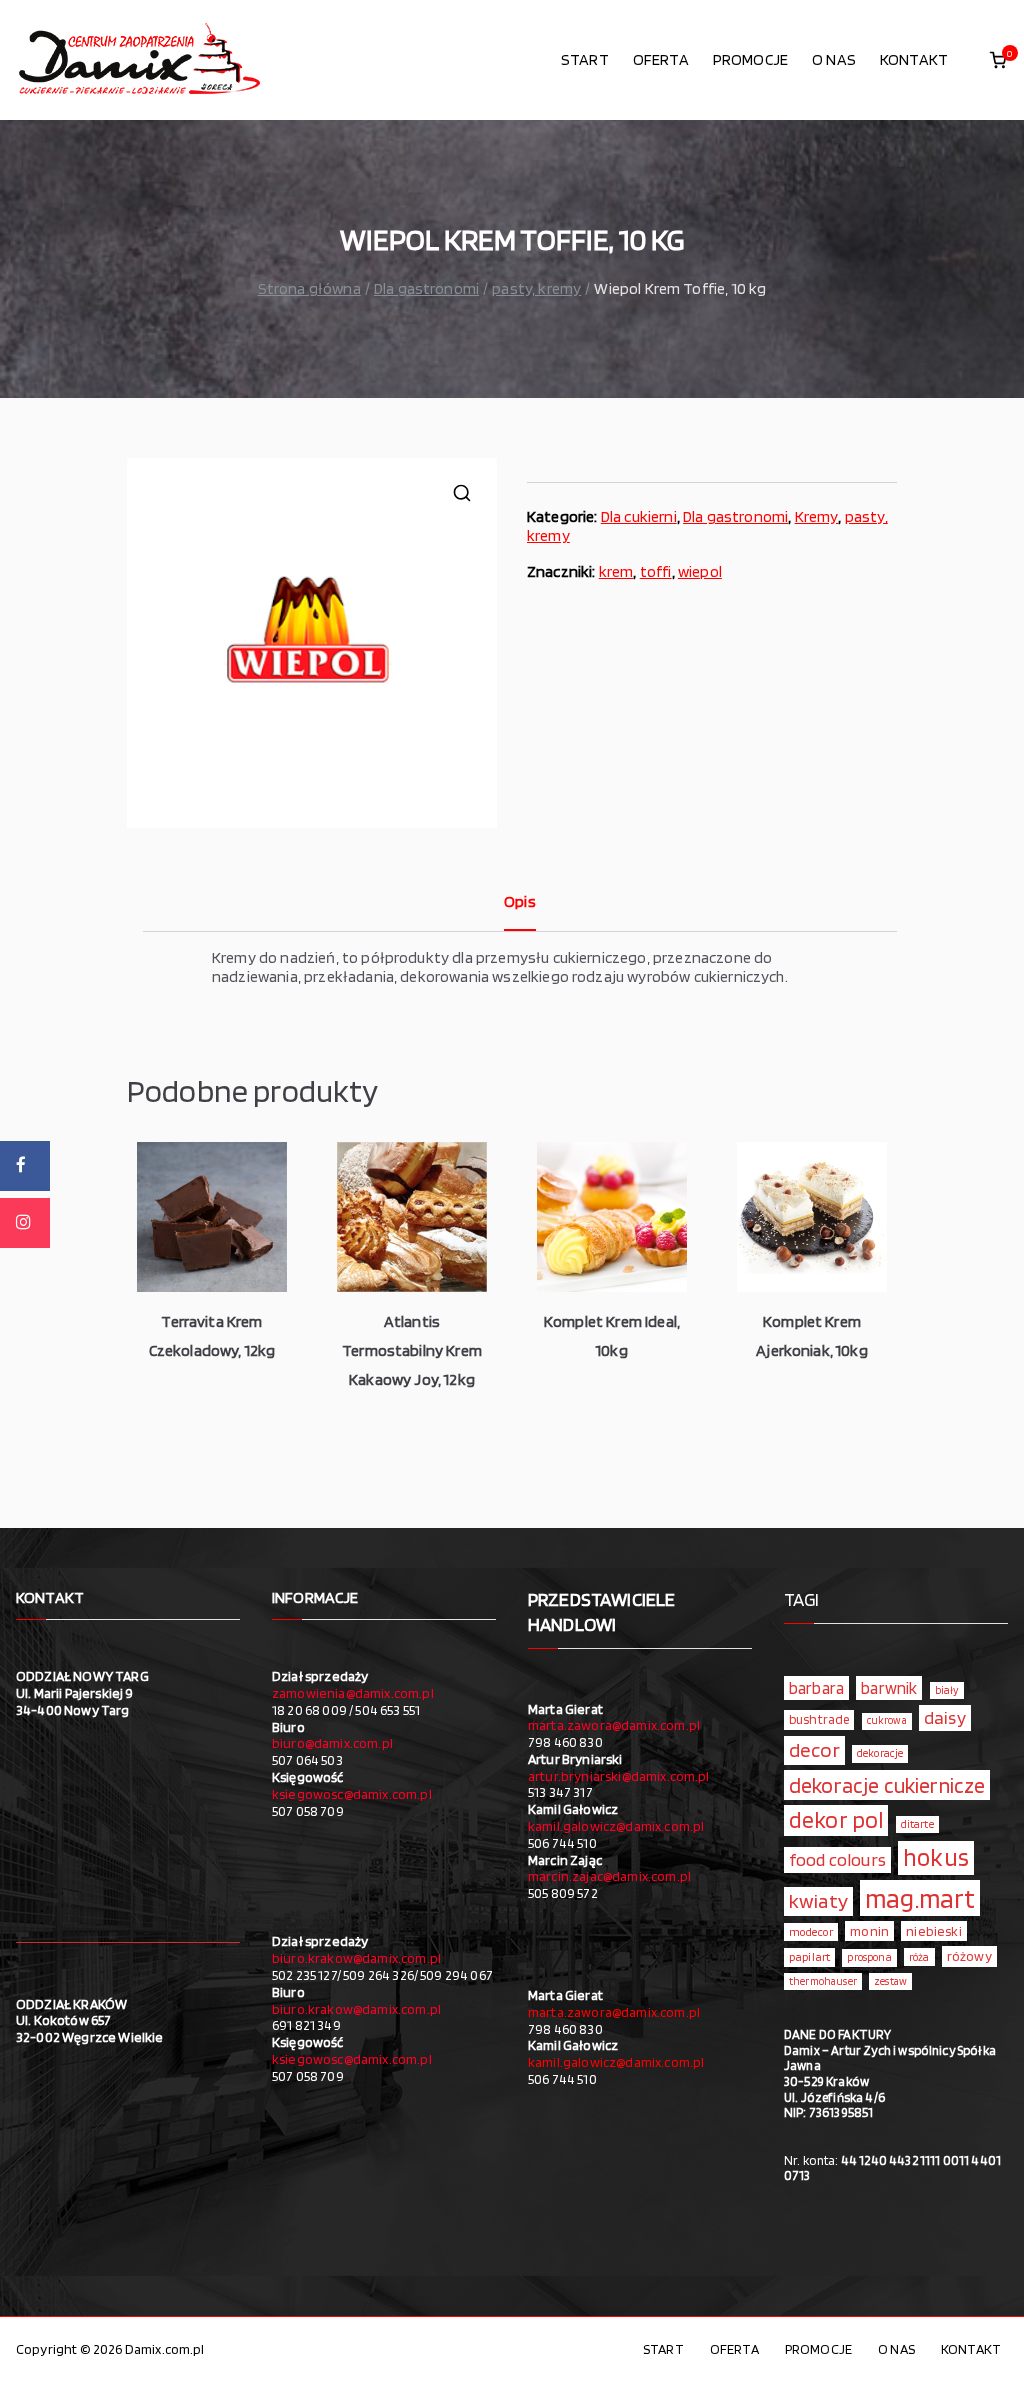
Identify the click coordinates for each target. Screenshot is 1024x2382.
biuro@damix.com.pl (332, 1743)
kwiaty (818, 1900)
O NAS (834, 59)
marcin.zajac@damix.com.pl (609, 1876)
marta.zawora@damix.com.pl (614, 1725)
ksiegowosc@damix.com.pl (352, 1794)
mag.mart (920, 1898)
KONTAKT (914, 59)
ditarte (917, 1824)
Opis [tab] (520, 901)
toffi (656, 571)
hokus (936, 1857)
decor (814, 1749)
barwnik (889, 1688)
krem (616, 571)
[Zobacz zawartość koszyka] (998, 60)
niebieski (933, 1931)
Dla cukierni (639, 516)
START (585, 59)
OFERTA (661, 59)
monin (869, 1931)
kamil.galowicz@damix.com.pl (616, 1826)
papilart (809, 1956)
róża (919, 1957)
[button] (462, 493)
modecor (811, 1932)
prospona (869, 1957)
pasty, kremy (536, 288)
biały (947, 1690)
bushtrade (819, 1719)
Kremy (817, 516)
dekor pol (836, 1820)
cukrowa (887, 1720)
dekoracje (880, 1753)
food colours (837, 1859)
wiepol (700, 571)
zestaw (890, 1981)
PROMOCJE (750, 59)
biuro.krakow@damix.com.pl (356, 1958)
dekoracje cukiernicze (887, 1785)
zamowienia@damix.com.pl (353, 1693)
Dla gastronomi (426, 288)
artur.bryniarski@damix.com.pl (619, 1776)
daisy (945, 1717)
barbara (816, 1688)
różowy (969, 1956)
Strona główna (309, 288)
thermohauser (823, 1981)
